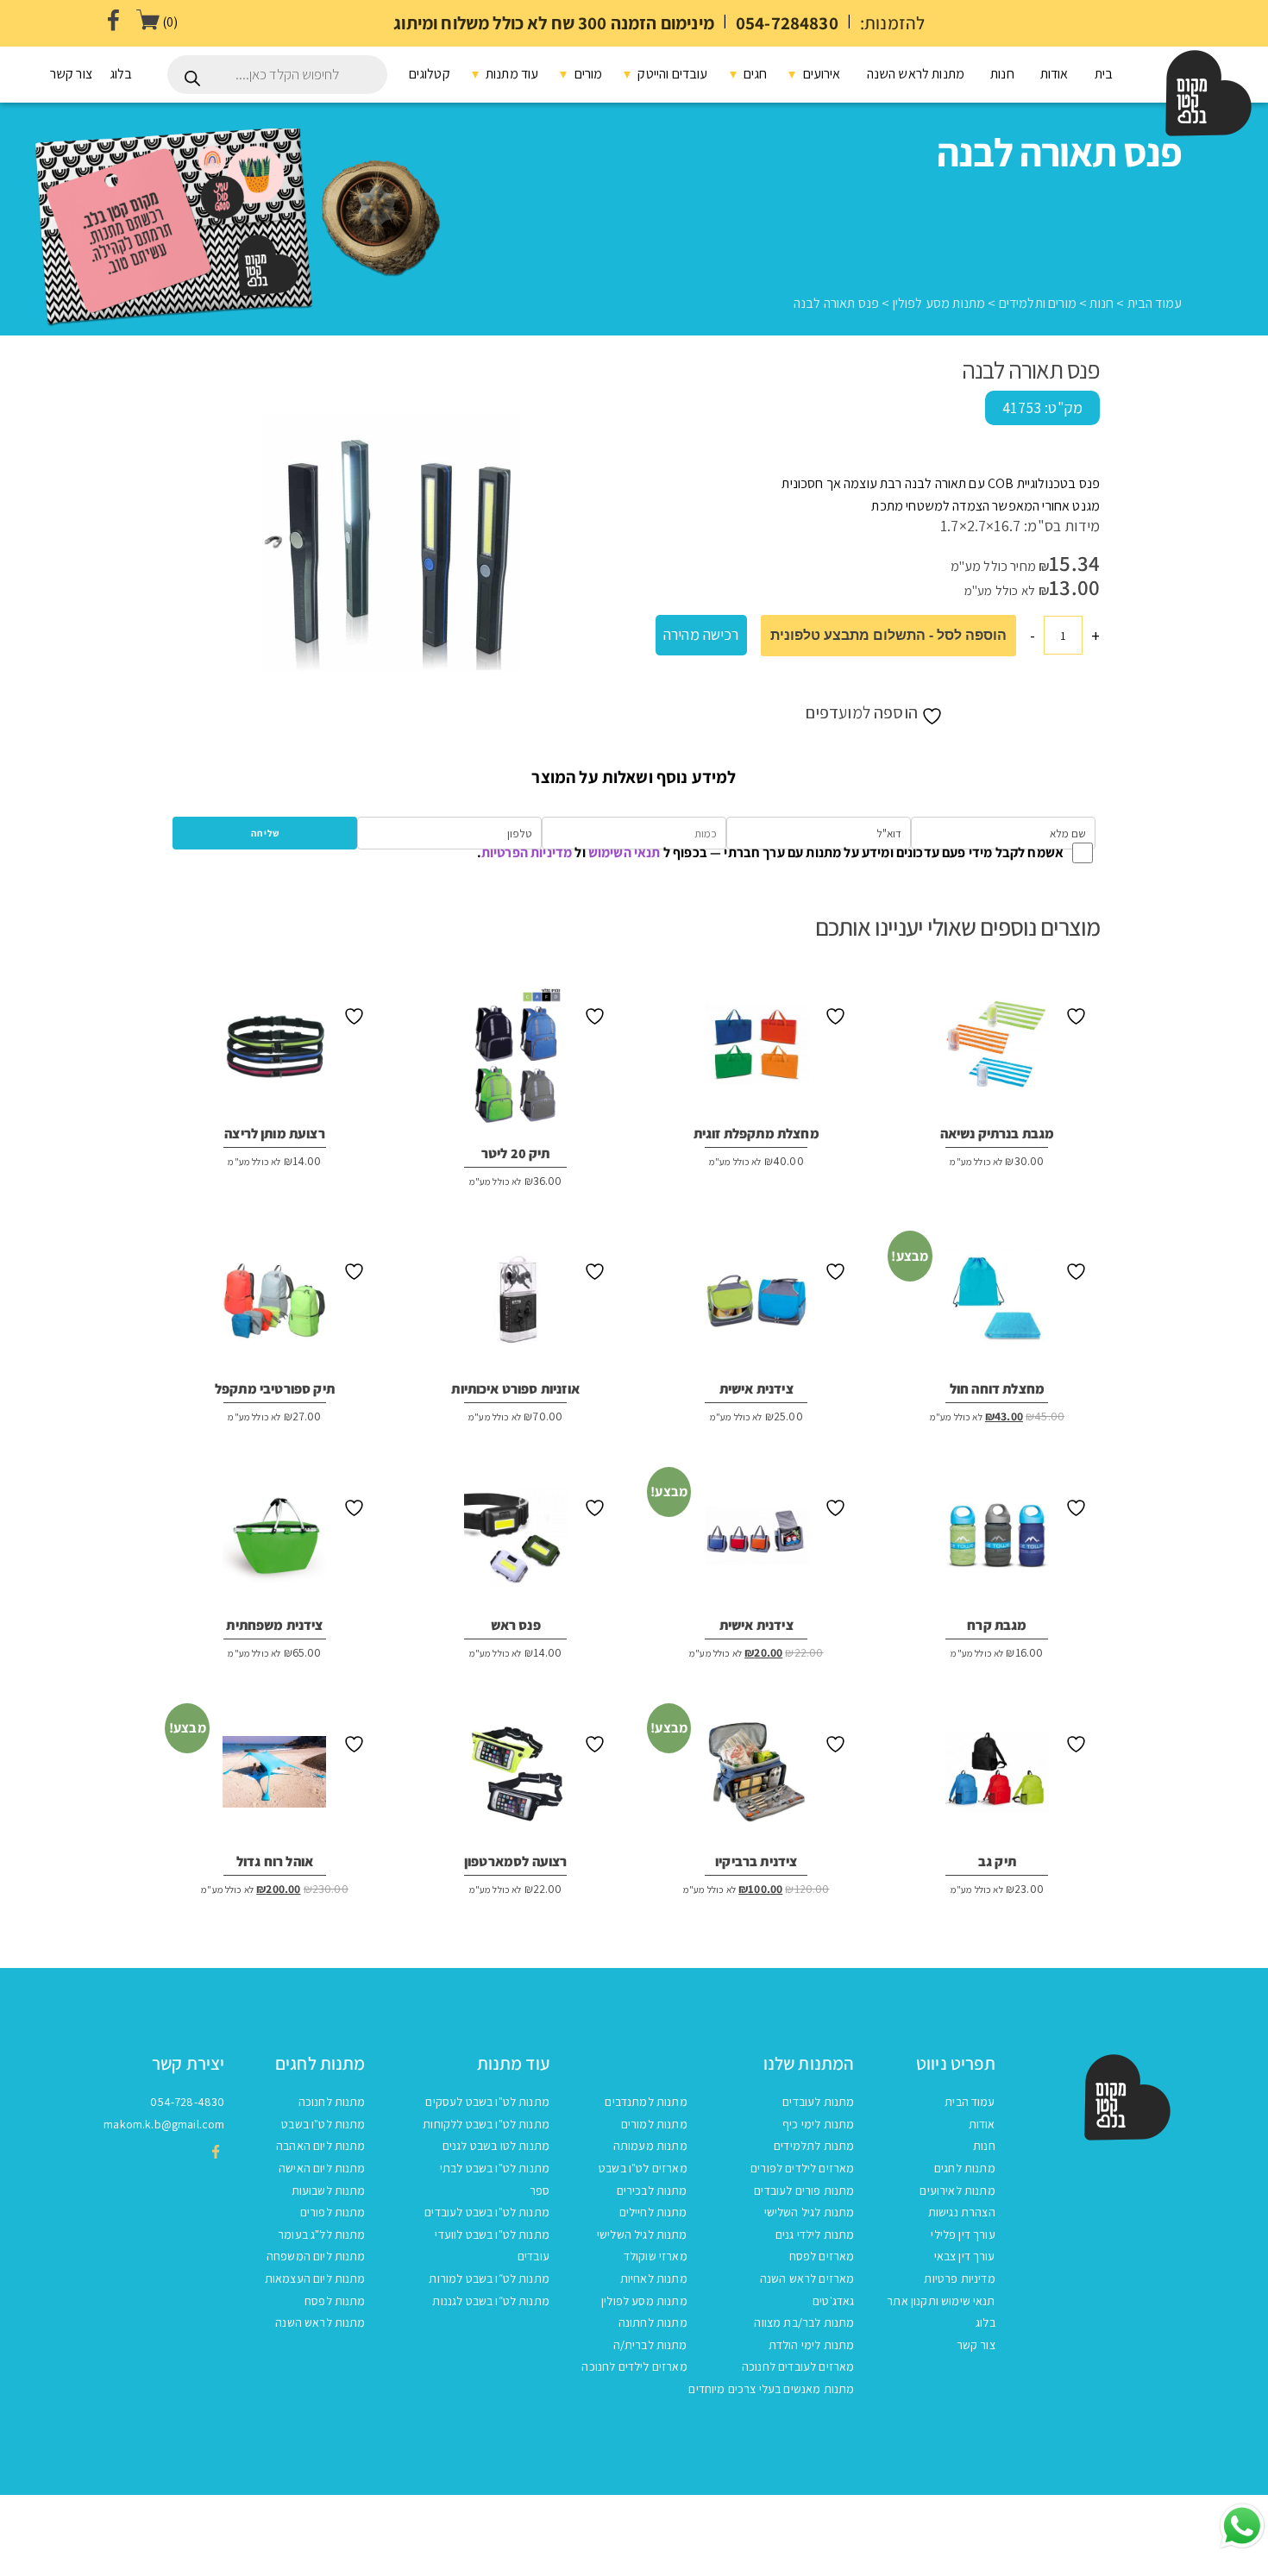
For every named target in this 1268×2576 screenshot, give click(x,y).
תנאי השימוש (625, 852)
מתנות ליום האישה (322, 2168)
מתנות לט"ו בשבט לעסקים (487, 2102)
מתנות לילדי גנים (815, 2234)
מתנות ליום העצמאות (315, 2278)
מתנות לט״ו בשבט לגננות (491, 2301)
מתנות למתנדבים (646, 2102)
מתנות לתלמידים (814, 2146)
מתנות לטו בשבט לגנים (496, 2146)
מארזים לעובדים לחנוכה (798, 2366)
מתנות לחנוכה (332, 2102)
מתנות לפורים (333, 2212)
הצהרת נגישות (962, 2212)
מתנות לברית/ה (650, 2345)
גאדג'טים (833, 2301)
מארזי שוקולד (656, 2256)
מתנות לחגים (965, 2168)
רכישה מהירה (701, 634)
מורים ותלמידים (1038, 303)
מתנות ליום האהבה (321, 2146)
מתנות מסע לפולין (939, 303)
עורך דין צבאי (965, 2256)
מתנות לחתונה (653, 2322)
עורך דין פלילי (963, 2234)
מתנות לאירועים (957, 2191)
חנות (1002, 74)
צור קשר (71, 74)
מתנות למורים (654, 2124)
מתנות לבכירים (652, 2191)
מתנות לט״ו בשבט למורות (489, 2278)
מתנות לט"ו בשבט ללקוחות (486, 2124)
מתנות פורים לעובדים (804, 2191)
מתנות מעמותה (650, 2146)
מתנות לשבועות (329, 2191)
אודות (1055, 74)
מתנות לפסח (335, 2301)
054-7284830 (787, 23)
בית (1104, 74)
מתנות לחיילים (653, 2212)
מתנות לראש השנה (916, 74)
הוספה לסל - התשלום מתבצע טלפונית (888, 635)
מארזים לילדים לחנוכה (634, 2366)
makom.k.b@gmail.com (164, 2124)
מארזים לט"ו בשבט (643, 2168)
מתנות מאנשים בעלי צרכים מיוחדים (771, 2389)
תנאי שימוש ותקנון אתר (941, 2301)
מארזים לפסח (822, 2256)
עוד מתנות (511, 74)
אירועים (820, 74)
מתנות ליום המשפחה (316, 2256)
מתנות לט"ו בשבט (323, 2124)
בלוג (121, 74)
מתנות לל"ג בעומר (322, 2234)
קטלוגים (430, 74)
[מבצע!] (997, 1307)
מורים (587, 74)
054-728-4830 (187, 2102)
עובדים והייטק (671, 74)
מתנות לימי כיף (818, 2124)
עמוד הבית (1155, 303)
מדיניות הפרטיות (527, 852)
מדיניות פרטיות (959, 2278)
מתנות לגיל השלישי (810, 2212)
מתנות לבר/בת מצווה (804, 2322)
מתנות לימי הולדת (812, 2345)
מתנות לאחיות (654, 2278)
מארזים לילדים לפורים (802, 2168)
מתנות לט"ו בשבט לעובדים (487, 2212)
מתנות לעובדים (818, 2102)
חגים (754, 74)
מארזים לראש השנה (807, 2278)
